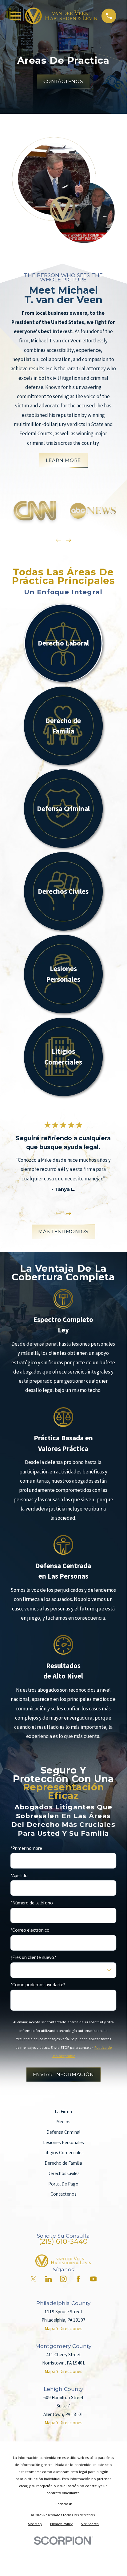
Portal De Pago (63, 2184)
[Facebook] (78, 2279)
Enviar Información (63, 2074)
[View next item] (68, 540)
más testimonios (63, 1232)
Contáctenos (63, 81)
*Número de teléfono (32, 1903)
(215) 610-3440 (63, 2241)
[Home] (61, 16)
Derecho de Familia (63, 2163)
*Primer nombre (26, 1848)
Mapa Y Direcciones (63, 2328)
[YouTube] (93, 2279)
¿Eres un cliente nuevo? (33, 1957)
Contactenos (63, 2194)
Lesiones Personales (63, 2142)
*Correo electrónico (30, 1930)
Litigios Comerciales (63, 2153)
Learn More (63, 460)
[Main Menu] (16, 16)
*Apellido (19, 1876)
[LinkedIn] (48, 2279)
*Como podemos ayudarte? (38, 1985)
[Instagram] (63, 2279)
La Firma (63, 2111)
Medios (63, 2122)
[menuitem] (35, 2524)
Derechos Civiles (63, 2173)
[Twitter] (33, 2279)
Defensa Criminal (63, 2132)
